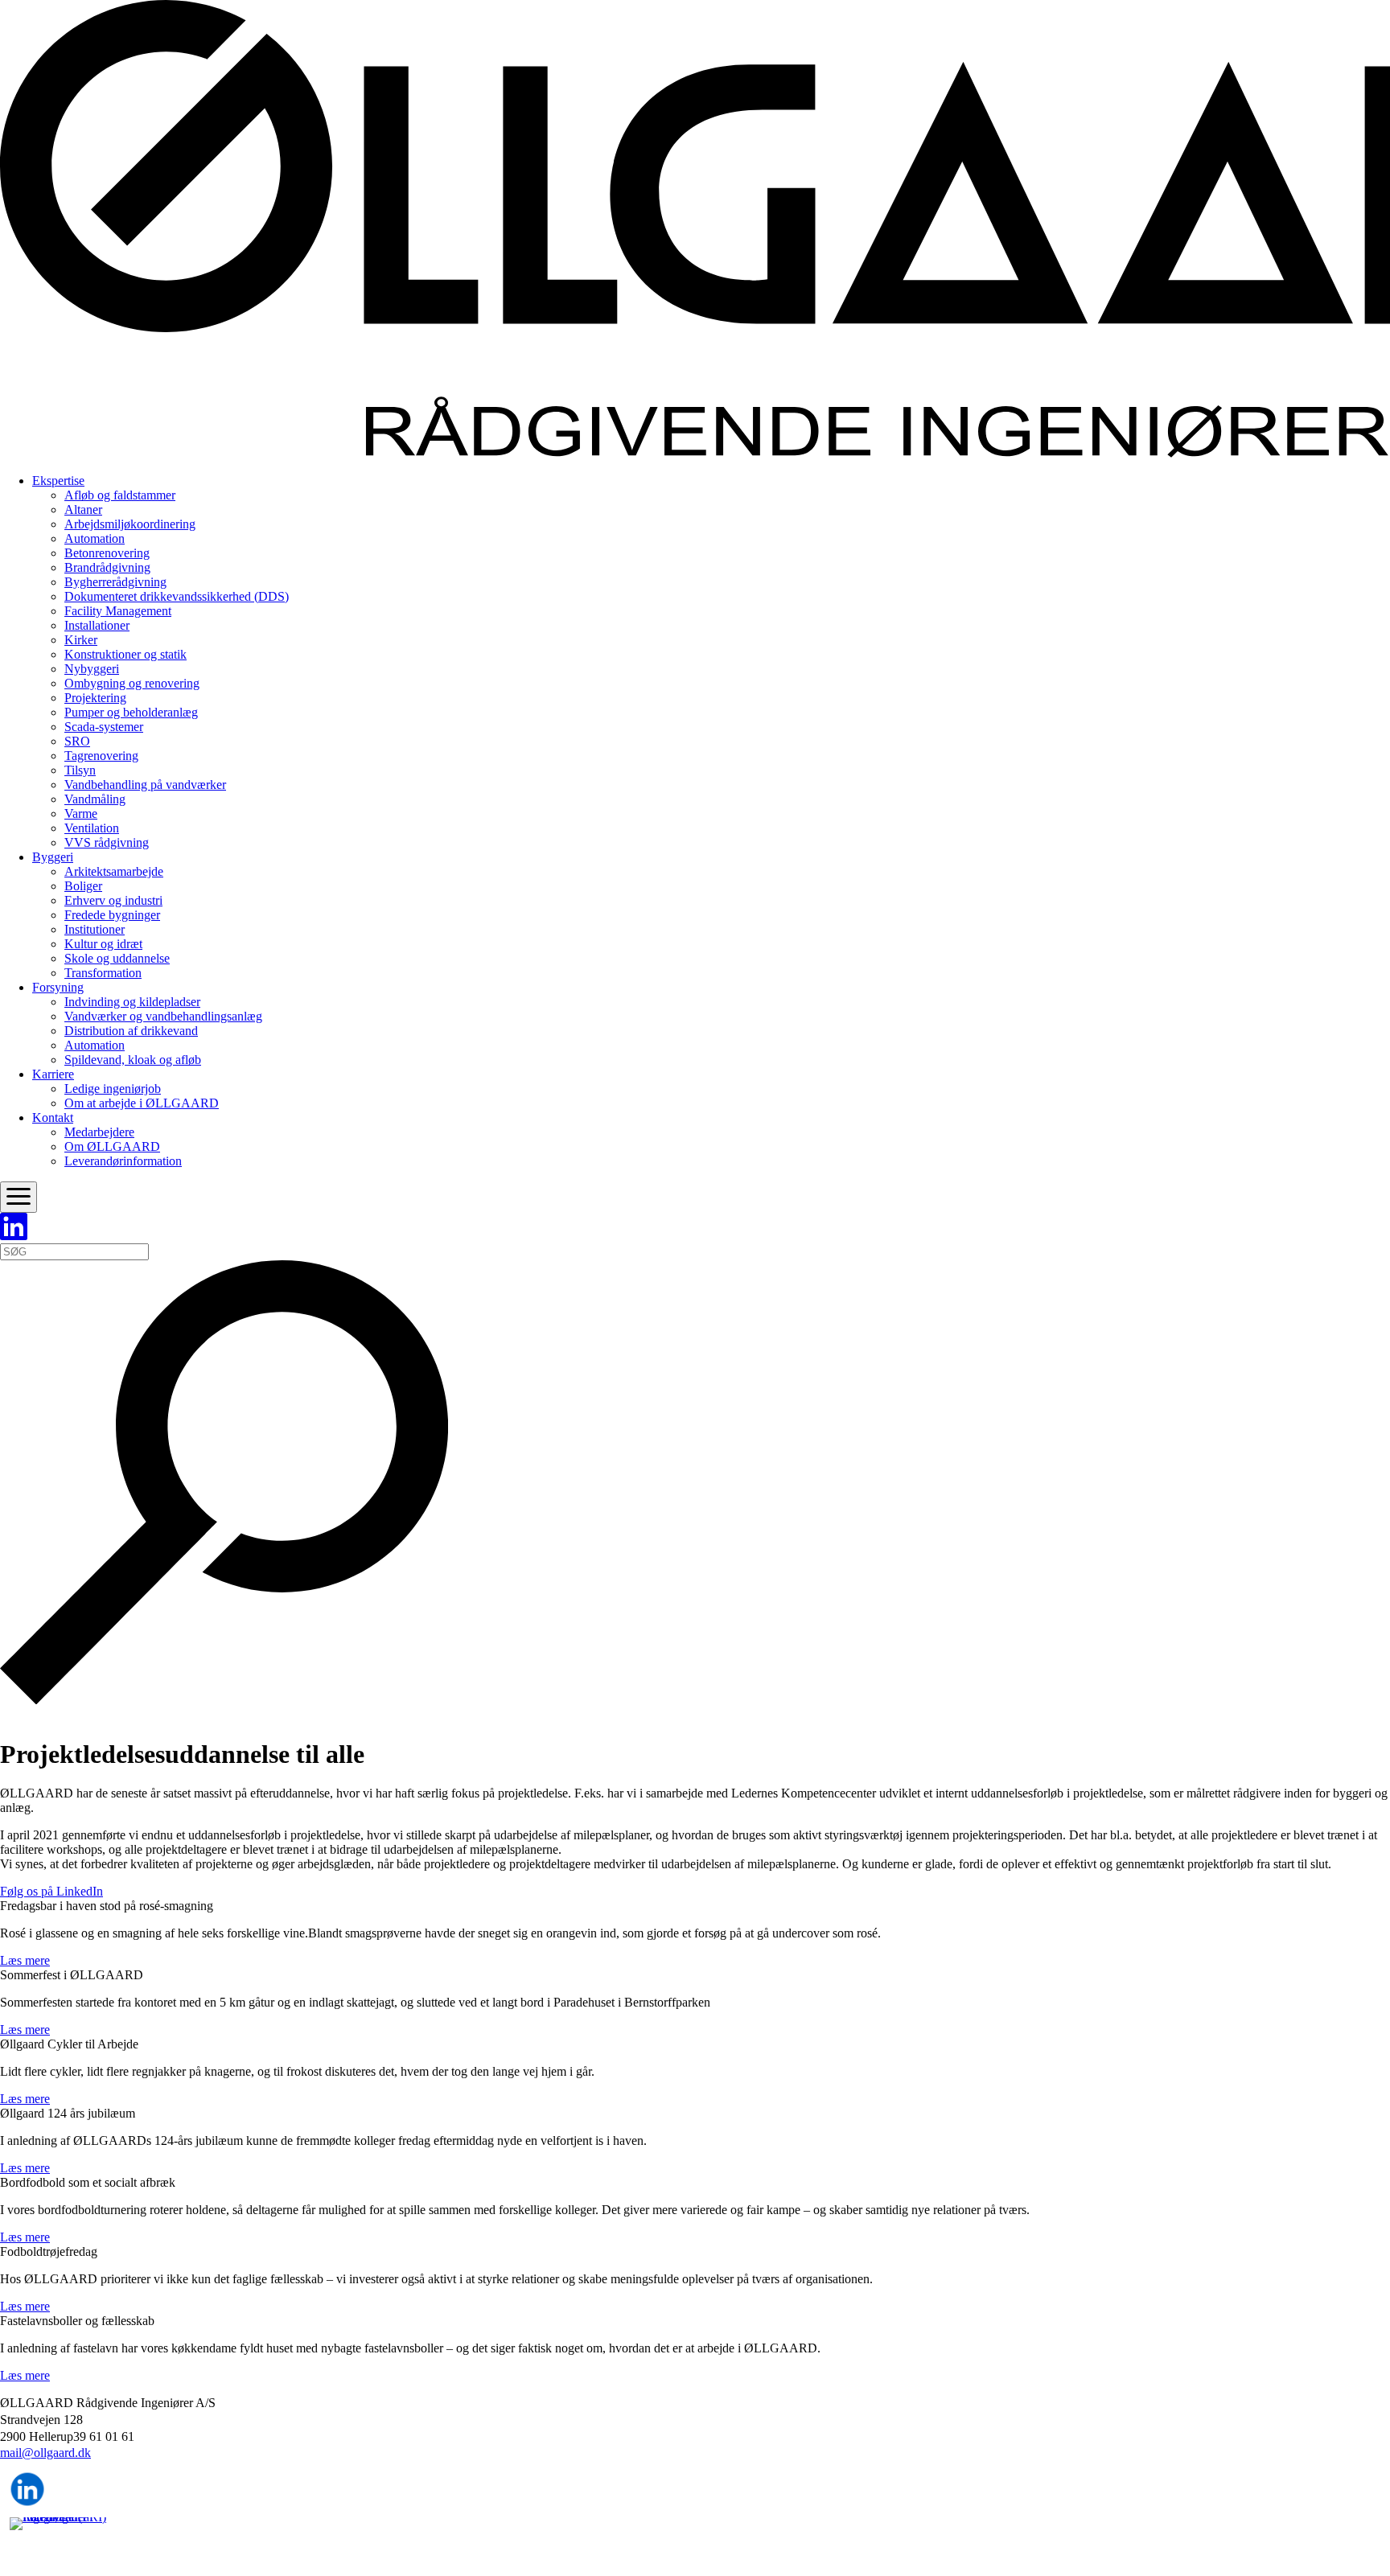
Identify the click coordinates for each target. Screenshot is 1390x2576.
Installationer (97, 625)
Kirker (81, 640)
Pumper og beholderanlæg (131, 712)
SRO (77, 741)
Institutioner (95, 929)
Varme (81, 813)
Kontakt (53, 1117)
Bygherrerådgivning (115, 582)
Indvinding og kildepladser (132, 1002)
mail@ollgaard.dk (45, 2453)
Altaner (83, 509)
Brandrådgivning (107, 567)
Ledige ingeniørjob (113, 1089)
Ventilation (92, 828)
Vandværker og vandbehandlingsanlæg (163, 1016)
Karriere (53, 1074)
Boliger (83, 886)
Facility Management (118, 611)
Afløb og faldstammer (120, 495)
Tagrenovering (101, 756)
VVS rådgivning (107, 842)
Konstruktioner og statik (125, 654)
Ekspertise (58, 481)
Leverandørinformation (123, 1161)
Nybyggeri (92, 669)
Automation (95, 538)
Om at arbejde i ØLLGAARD (142, 1103)
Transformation (103, 973)
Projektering (95, 698)
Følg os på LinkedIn (51, 1891)
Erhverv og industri (113, 900)
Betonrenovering (107, 553)
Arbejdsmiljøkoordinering (130, 524)
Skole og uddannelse (117, 958)
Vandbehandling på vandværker (145, 785)
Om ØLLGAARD (112, 1146)
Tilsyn (80, 770)
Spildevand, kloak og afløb (133, 1060)
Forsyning (58, 987)
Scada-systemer (104, 727)
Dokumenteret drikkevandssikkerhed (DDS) (177, 596)
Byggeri (53, 857)
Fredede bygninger (112, 915)
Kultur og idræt (103, 944)
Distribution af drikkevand (131, 1031)
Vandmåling (95, 799)
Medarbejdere (99, 1132)
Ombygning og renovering (132, 683)
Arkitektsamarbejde (114, 871)
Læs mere (25, 1960)
